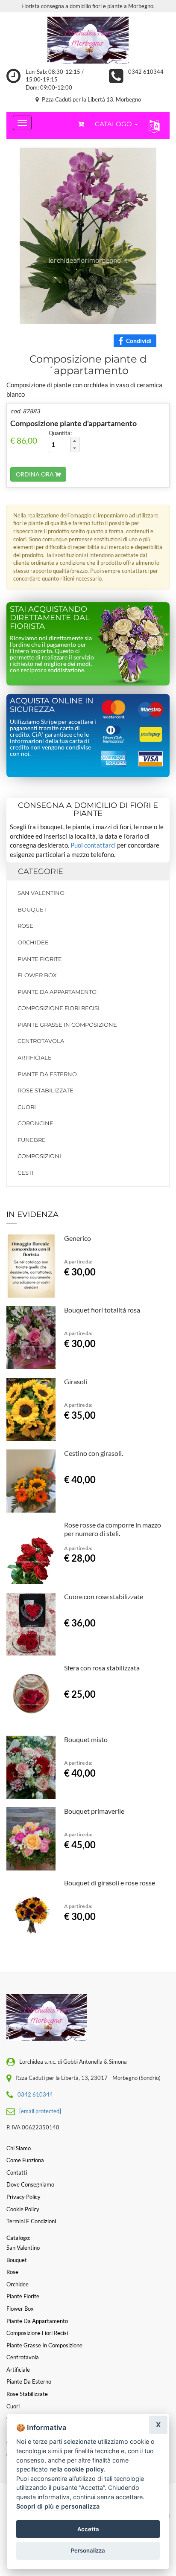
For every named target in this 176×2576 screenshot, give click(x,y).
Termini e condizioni (31, 2221)
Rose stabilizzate (45, 1090)
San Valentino (41, 893)
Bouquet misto (86, 1739)
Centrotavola (41, 1041)
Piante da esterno (47, 1074)
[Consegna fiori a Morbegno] (88, 40)
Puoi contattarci (93, 845)
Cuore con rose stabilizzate (104, 1596)
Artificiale (35, 1057)
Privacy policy (23, 2197)
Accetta (88, 2529)
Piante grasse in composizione (67, 1025)
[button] (152, 126)
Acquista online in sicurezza (52, 705)
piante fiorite (40, 959)
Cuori (27, 1107)
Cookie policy (23, 2209)
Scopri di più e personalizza (58, 2506)
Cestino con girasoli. (94, 1453)
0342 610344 (146, 72)
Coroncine (35, 1123)
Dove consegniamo (30, 2184)
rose (25, 926)
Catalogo (114, 124)
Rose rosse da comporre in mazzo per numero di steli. (113, 1529)
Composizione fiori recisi (59, 1008)
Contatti (17, 2172)
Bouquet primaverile (94, 1811)
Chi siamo (19, 2148)
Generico (78, 1238)
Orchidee (33, 942)
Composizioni (39, 1156)
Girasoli (76, 1381)
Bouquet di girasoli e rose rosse (110, 1883)
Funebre (32, 1140)
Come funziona (25, 2160)
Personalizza (88, 2550)
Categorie (41, 871)
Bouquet (32, 909)
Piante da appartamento (57, 992)
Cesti (25, 1173)
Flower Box (37, 975)
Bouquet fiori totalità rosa (102, 1310)
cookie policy (84, 2469)
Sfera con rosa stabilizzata (102, 1668)
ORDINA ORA (35, 474)
